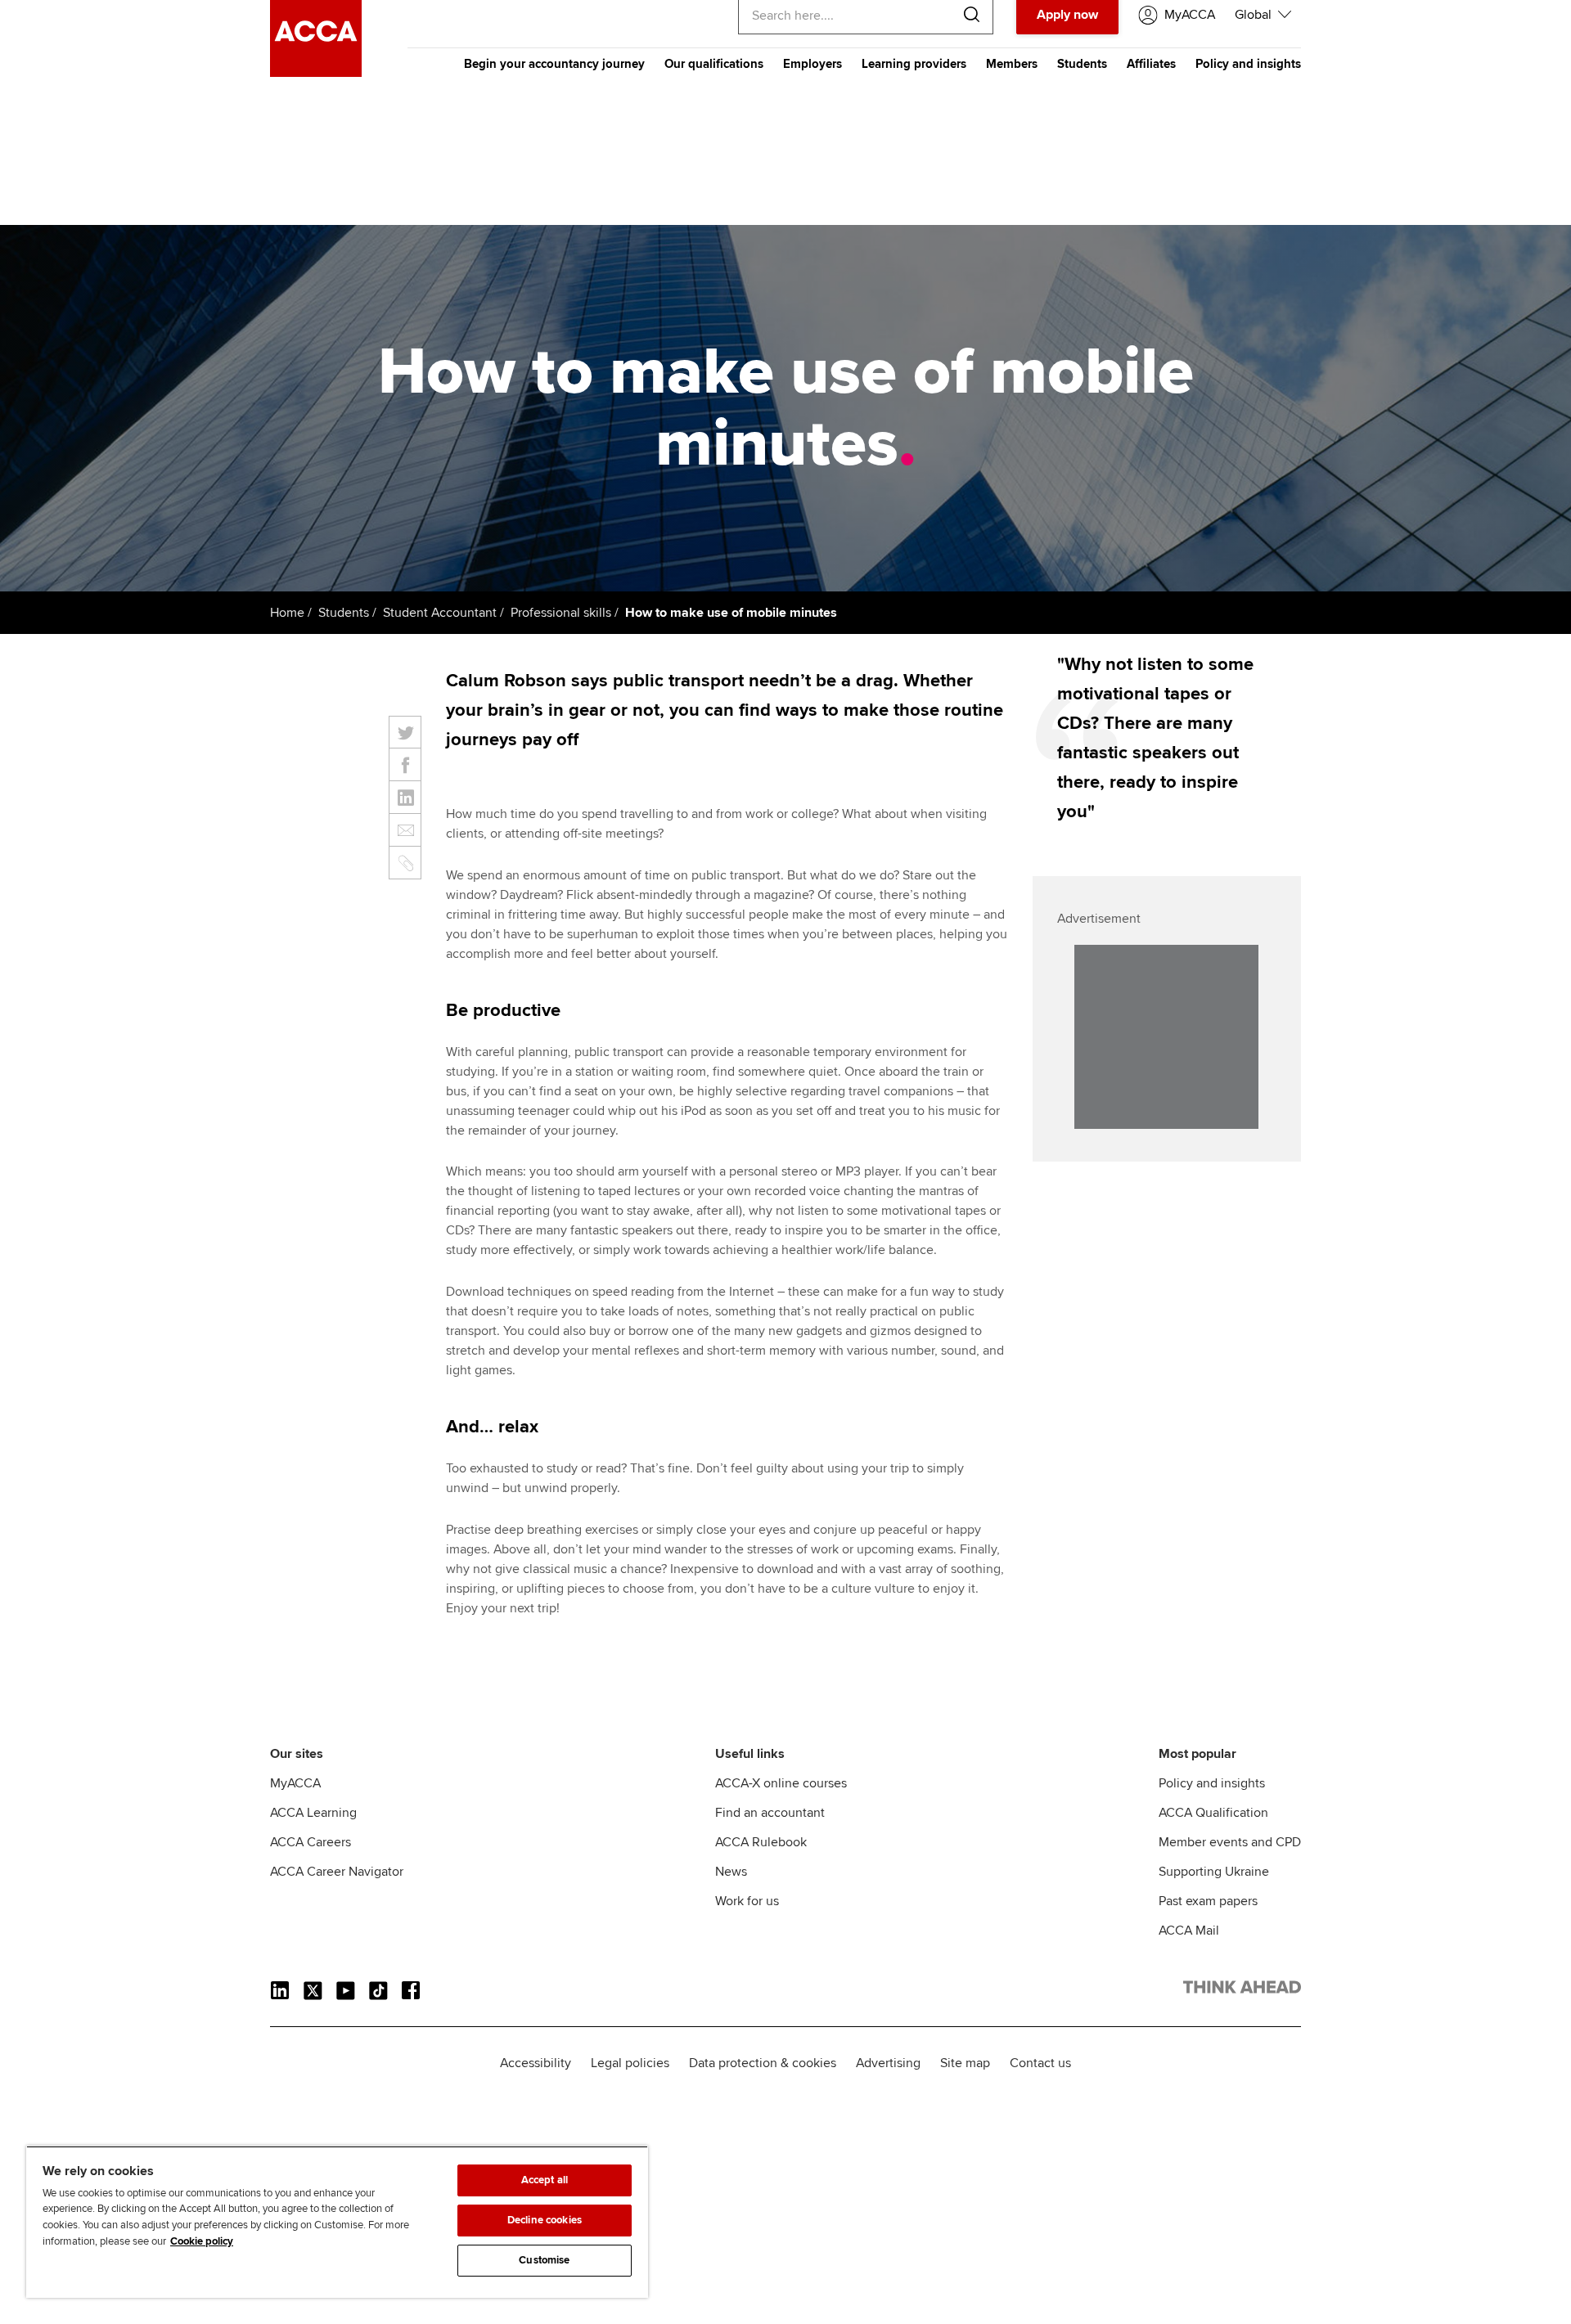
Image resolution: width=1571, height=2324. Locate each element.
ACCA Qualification (1213, 1813)
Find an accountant (770, 1813)
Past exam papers (1208, 1901)
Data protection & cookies (763, 2063)
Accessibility (536, 2063)
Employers (813, 64)
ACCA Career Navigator (337, 1872)
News (731, 1872)
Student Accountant (440, 613)
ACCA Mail (1189, 1931)
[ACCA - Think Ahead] (316, 73)
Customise (544, 2260)
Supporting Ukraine (1214, 1872)
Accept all (545, 2180)
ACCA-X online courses (781, 1783)
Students (1082, 64)
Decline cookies (545, 2220)
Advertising (888, 2063)
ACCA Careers (311, 1842)
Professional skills (561, 613)
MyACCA (295, 1783)
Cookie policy (202, 2241)
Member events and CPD (1230, 1842)
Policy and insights (1248, 64)
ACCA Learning (313, 1813)
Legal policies (630, 2063)
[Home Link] (1242, 1990)
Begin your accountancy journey (554, 64)
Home (287, 613)
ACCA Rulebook (761, 1842)
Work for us (747, 1901)
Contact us (1040, 2063)
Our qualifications (714, 64)
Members (1012, 64)
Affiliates (1151, 64)
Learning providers (914, 64)
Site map (965, 2063)
